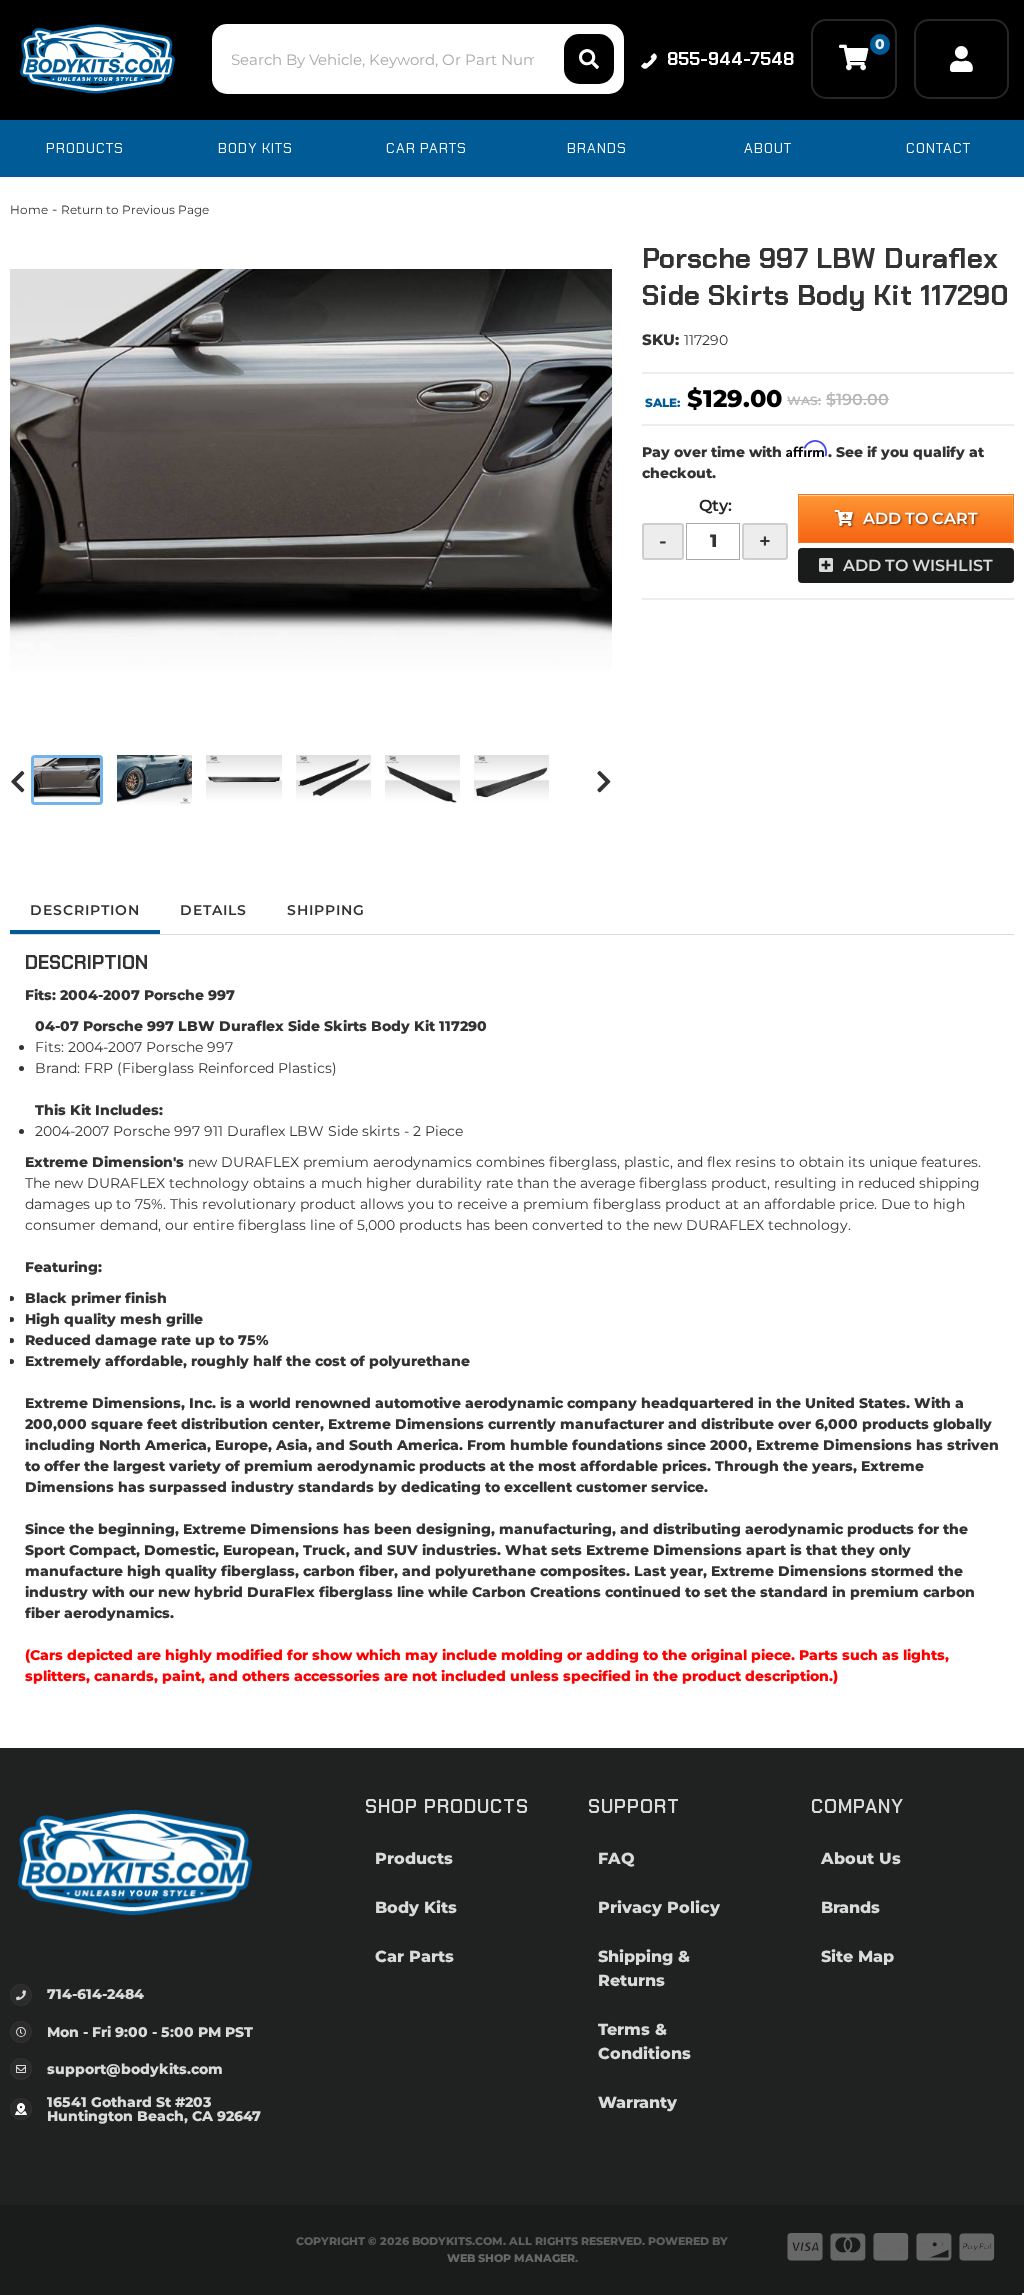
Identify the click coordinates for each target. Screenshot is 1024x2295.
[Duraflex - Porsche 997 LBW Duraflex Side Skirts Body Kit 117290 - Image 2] (154, 780)
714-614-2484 (95, 1994)
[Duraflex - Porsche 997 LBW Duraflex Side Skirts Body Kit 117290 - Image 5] (422, 780)
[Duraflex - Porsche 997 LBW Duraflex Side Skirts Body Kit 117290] (311, 470)
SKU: (660, 339)
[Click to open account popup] (961, 59)
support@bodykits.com (135, 2069)
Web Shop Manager (511, 2258)
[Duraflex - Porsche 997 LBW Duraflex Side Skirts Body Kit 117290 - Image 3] (243, 780)
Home (29, 209)
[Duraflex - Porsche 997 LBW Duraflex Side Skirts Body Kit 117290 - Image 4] (333, 780)
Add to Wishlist (918, 565)
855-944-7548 (730, 59)
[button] (418, 59)
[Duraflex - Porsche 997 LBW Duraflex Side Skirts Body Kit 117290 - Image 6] (511, 780)
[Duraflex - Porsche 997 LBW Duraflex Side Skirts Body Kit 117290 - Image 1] (67, 780)
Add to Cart (920, 518)
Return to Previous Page (135, 209)
